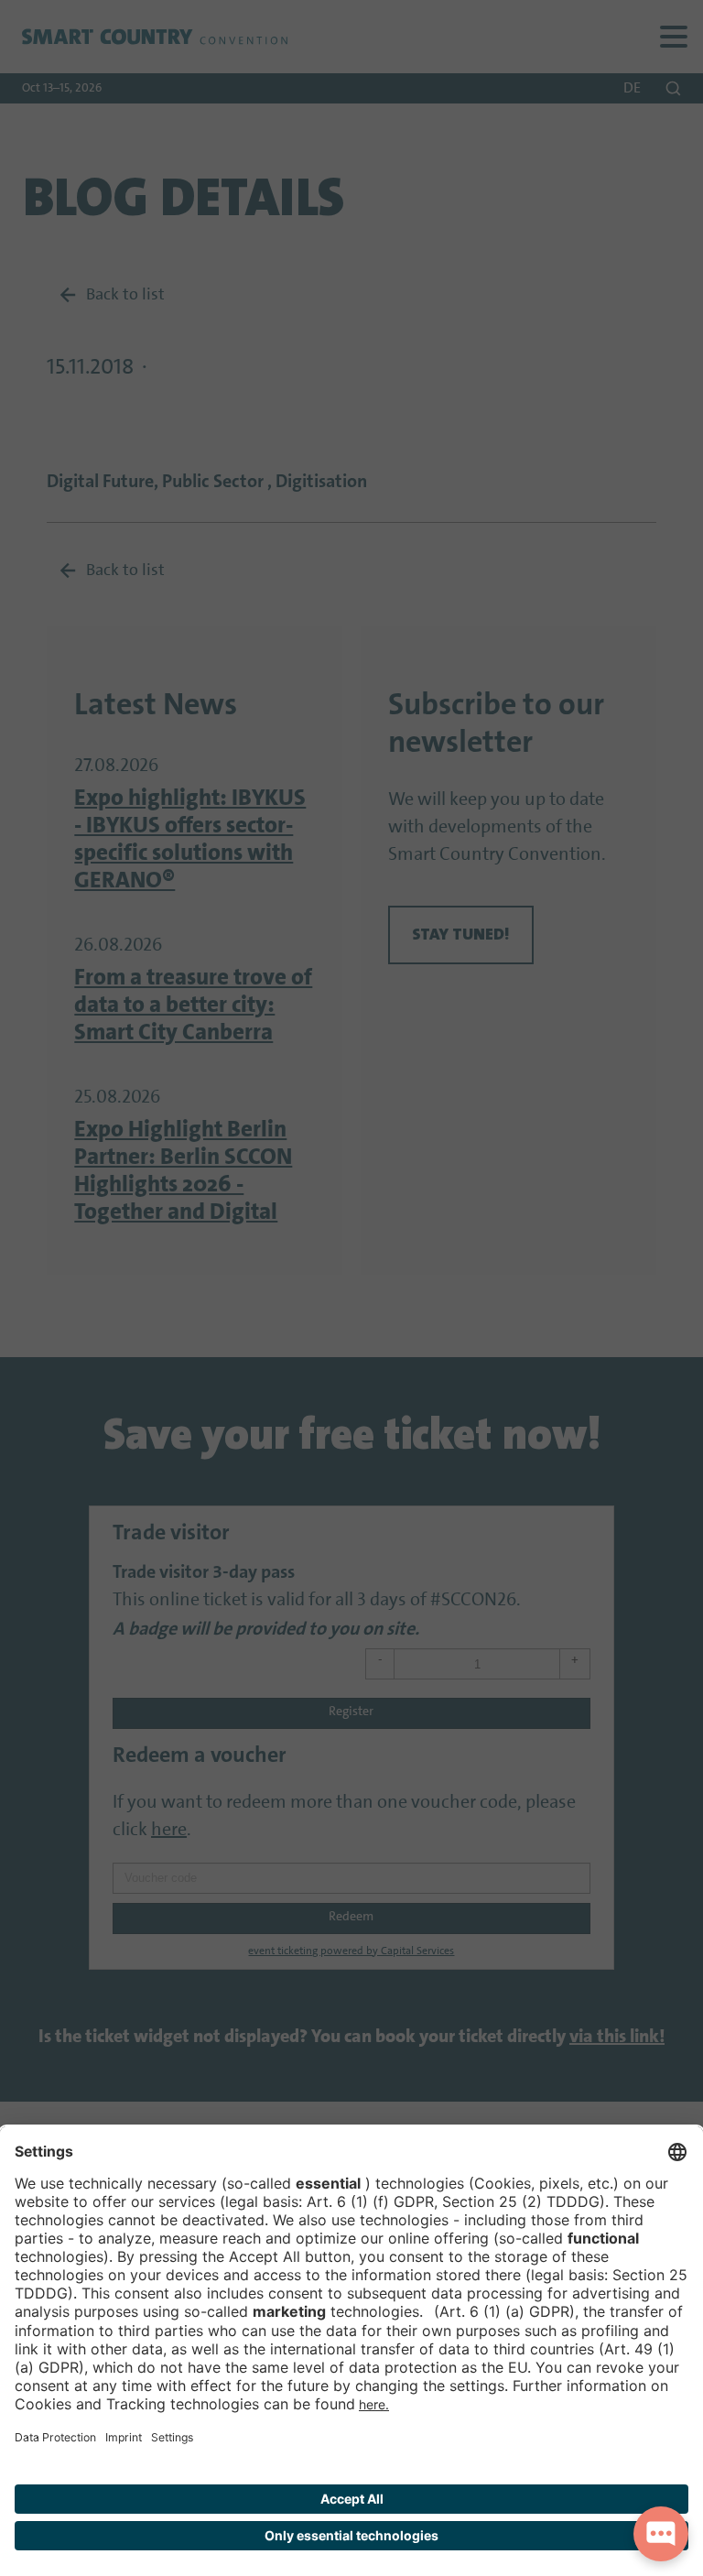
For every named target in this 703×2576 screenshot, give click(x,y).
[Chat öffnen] (661, 2534)
